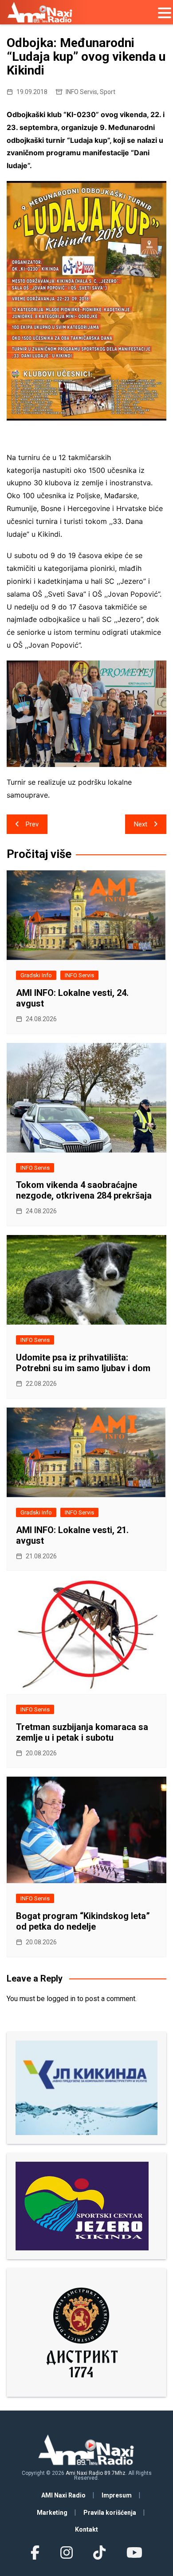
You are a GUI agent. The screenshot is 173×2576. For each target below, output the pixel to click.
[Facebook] (35, 2553)
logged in (61, 1999)
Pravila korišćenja (110, 2513)
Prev (32, 824)
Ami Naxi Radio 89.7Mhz (96, 2473)
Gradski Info (36, 975)
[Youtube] (134, 2553)
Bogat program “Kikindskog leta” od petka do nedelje (83, 1921)
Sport (108, 92)
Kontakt (86, 2529)
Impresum (117, 2495)
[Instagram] (67, 2553)
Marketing (52, 2513)
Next (141, 824)
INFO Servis (81, 92)
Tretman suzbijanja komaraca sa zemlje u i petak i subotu (82, 1732)
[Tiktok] (99, 2553)
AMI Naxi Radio (63, 2495)
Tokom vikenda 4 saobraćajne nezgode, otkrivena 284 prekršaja (84, 1190)
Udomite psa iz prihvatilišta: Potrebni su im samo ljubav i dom (83, 1363)
